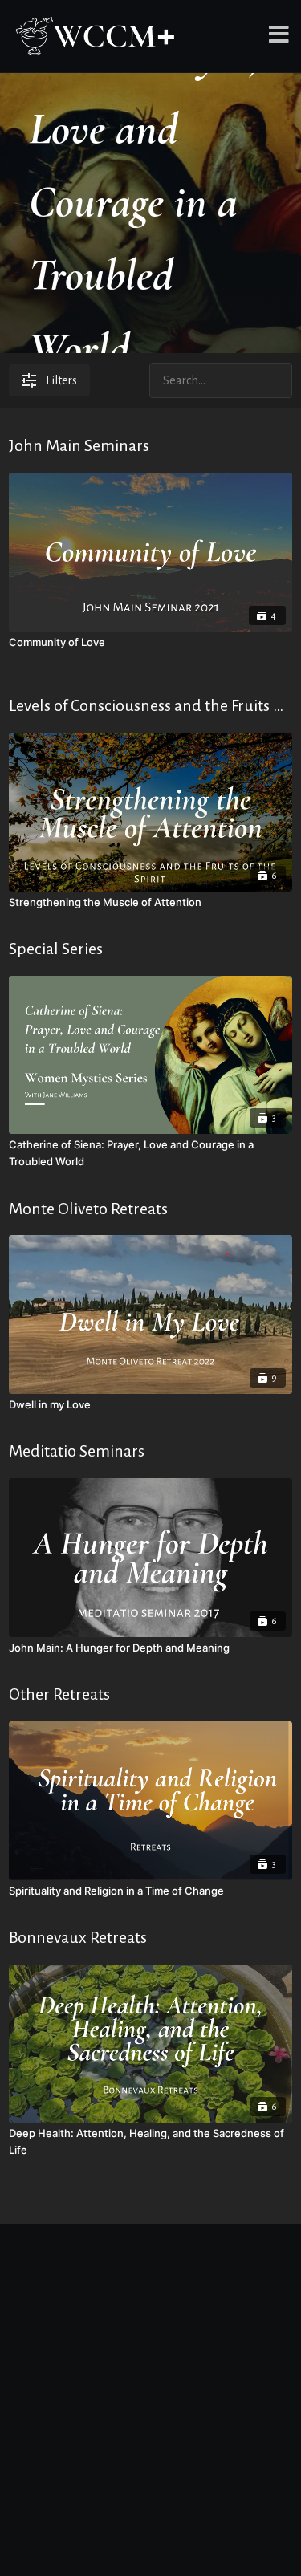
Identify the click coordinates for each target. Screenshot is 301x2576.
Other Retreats (59, 1694)
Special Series (56, 949)
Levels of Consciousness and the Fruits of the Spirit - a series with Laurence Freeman (150, 705)
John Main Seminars (79, 445)
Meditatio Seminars (77, 1451)
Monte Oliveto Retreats (88, 1209)
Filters (61, 380)
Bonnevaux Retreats (78, 1937)
